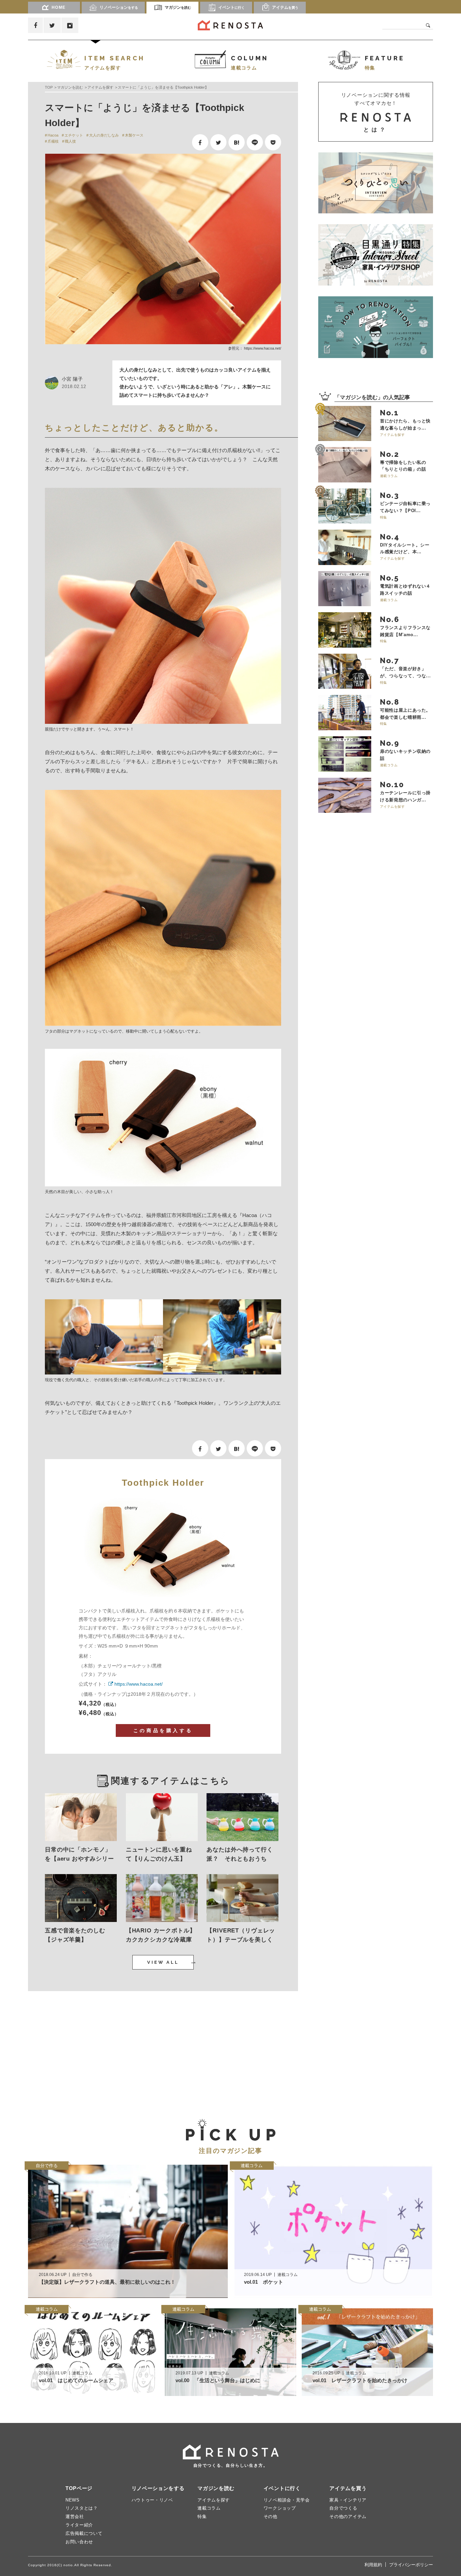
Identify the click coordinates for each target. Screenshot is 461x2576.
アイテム (285, 7)
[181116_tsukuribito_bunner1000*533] (376, 183)
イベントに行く (282, 2488)
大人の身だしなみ (104, 135)
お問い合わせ (79, 2542)
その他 (270, 2516)
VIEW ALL (163, 1962)
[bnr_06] (376, 255)
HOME (59, 7)
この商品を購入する (163, 1730)
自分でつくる (343, 2508)
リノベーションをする (158, 2488)
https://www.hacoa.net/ (263, 348)
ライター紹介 (79, 2525)
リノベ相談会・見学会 (287, 2500)
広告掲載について (84, 2533)
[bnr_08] (376, 327)
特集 (202, 2516)
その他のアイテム (348, 2516)
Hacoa (53, 135)
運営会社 (75, 2516)
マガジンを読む (70, 87)
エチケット (74, 135)
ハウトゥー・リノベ (152, 2500)
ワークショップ (280, 2508)
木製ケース (134, 135)
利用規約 (373, 2565)
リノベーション (119, 7)
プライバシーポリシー (411, 2565)
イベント (232, 7)
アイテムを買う (348, 2488)
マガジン (178, 7)
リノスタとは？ (82, 2508)
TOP (49, 87)
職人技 (70, 141)
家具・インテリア (348, 2500)
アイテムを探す (100, 87)
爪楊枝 (53, 141)
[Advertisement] (92, 2049)
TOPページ (79, 2488)
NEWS (73, 2500)
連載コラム (209, 2508)
